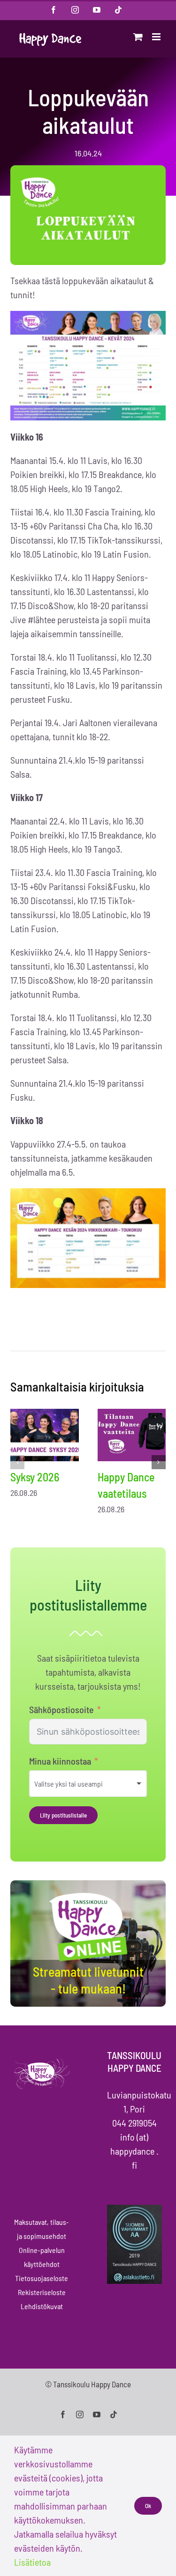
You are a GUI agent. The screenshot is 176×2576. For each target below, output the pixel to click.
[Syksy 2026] (45, 1435)
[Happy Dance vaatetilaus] (132, 1435)
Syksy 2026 (35, 1477)
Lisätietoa (32, 2562)
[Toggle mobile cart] (138, 37)
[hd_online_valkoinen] (88, 1894)
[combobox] (88, 1784)
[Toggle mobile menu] (157, 37)
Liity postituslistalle (63, 1815)
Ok (148, 2506)
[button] (17, 1462)
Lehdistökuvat (42, 2306)
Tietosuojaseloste (42, 2278)
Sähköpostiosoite (61, 1709)
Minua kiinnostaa (60, 1761)
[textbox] (81, 1784)
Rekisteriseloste (42, 2292)
